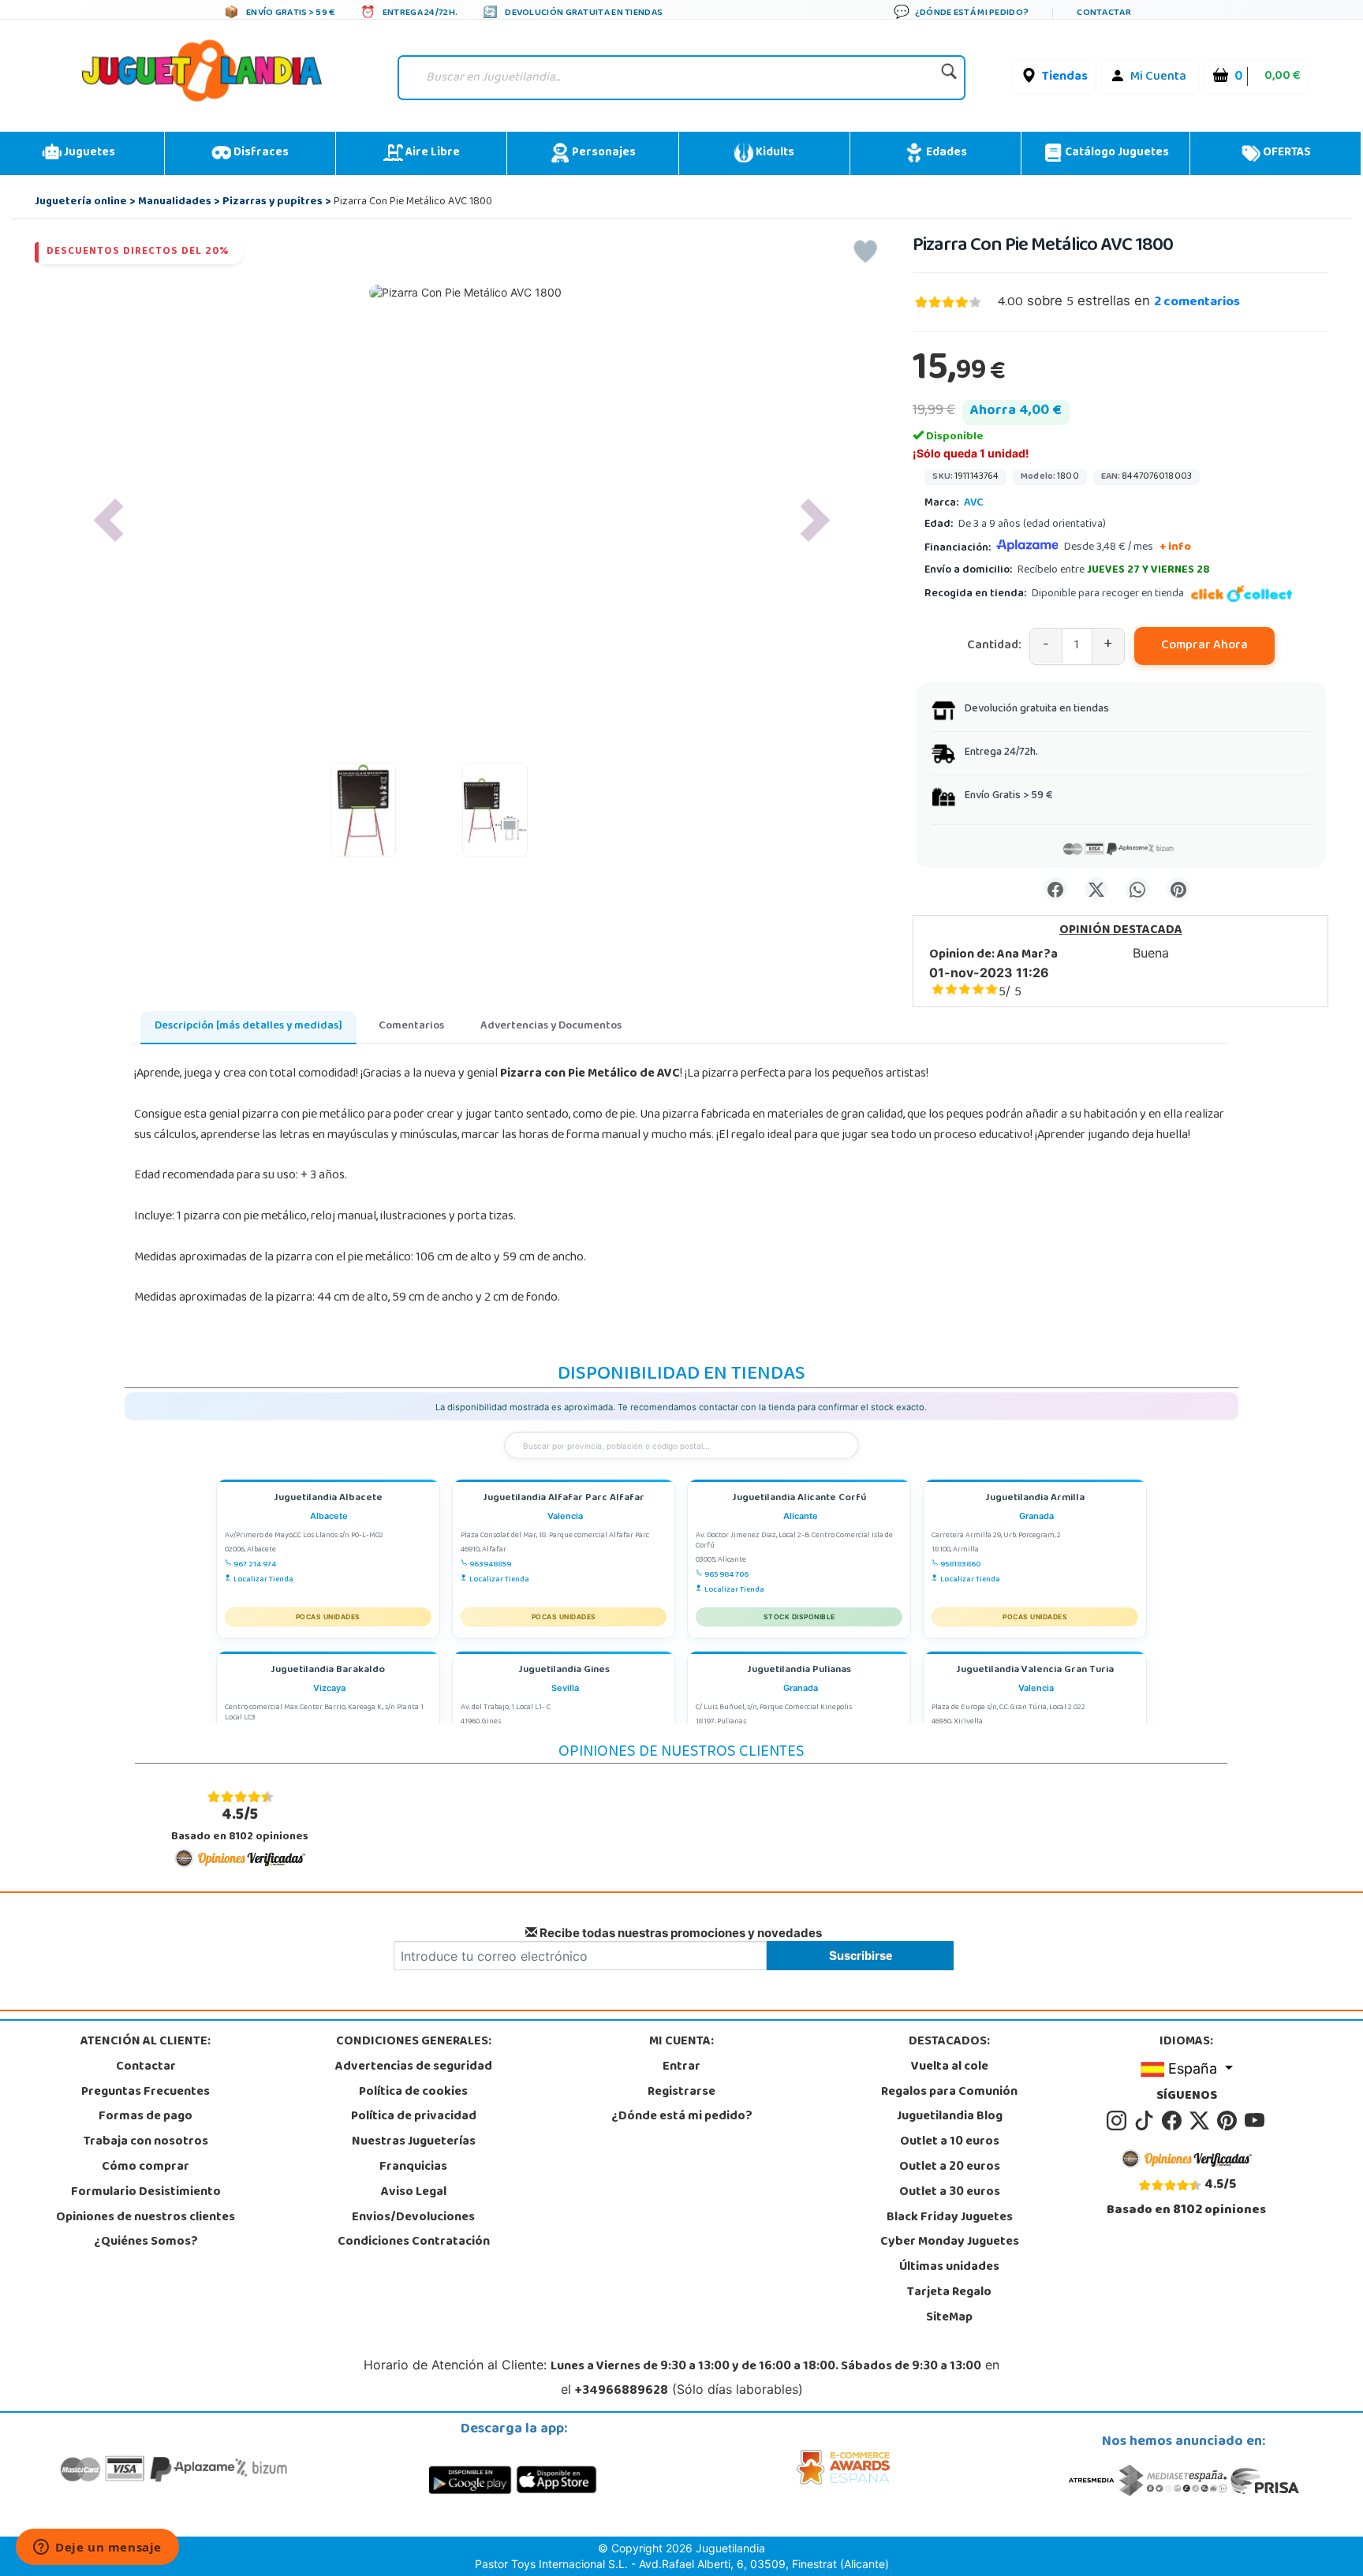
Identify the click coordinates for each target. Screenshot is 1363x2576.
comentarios (1197, 303)
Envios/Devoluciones (413, 2218)
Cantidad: (994, 646)
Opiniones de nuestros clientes (146, 2218)
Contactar (146, 2067)
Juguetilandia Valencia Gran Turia (1035, 1671)
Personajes (603, 153)
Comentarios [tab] (411, 1027)
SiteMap (949, 2318)
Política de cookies (413, 2093)
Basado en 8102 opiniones (240, 1824)
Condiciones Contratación (414, 2242)
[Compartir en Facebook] (1055, 889)
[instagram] (1119, 2122)
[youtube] (1256, 2122)
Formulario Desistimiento (146, 2193)
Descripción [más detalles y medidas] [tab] (248, 1027)
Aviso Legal (414, 2193)
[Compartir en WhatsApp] (1137, 889)
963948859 (490, 1565)
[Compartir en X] (1096, 889)
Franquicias (413, 2167)
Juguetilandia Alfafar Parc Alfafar (564, 1499)
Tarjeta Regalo (949, 2293)
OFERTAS (1286, 153)
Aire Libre (431, 153)
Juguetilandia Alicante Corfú (799, 1499)
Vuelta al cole (950, 2067)
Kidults (774, 153)
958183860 (960, 1565)
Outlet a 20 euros (950, 2167)
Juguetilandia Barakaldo (328, 1671)
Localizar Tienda (263, 1580)
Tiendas (1065, 77)
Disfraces (260, 153)
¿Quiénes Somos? (146, 2242)
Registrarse (681, 2093)
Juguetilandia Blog (950, 2117)
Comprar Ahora (1204, 646)
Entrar (681, 2067)
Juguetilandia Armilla (1035, 1499)
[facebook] (1174, 2122)
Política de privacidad (414, 2117)
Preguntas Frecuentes (146, 2093)
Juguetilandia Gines (564, 1671)
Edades (945, 153)
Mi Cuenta (1158, 77)
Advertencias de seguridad (414, 2067)
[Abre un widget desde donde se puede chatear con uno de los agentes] (97, 2548)
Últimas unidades (949, 2268)
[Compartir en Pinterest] (1178, 889)
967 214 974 (255, 1565)
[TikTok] (1146, 2122)
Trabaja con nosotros (146, 2142)
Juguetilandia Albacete (328, 1499)
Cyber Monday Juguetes (950, 2242)
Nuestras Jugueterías (414, 2142)
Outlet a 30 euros (950, 2193)
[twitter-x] (1202, 2122)
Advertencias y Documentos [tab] (551, 1027)
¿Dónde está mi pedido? (682, 2117)
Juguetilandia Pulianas (799, 1671)
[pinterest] (1229, 2122)
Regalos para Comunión (949, 2093)
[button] (109, 520)
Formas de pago (146, 2117)
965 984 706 (726, 1575)
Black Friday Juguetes (950, 2218)
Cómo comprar (146, 2167)
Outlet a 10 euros (950, 2142)
